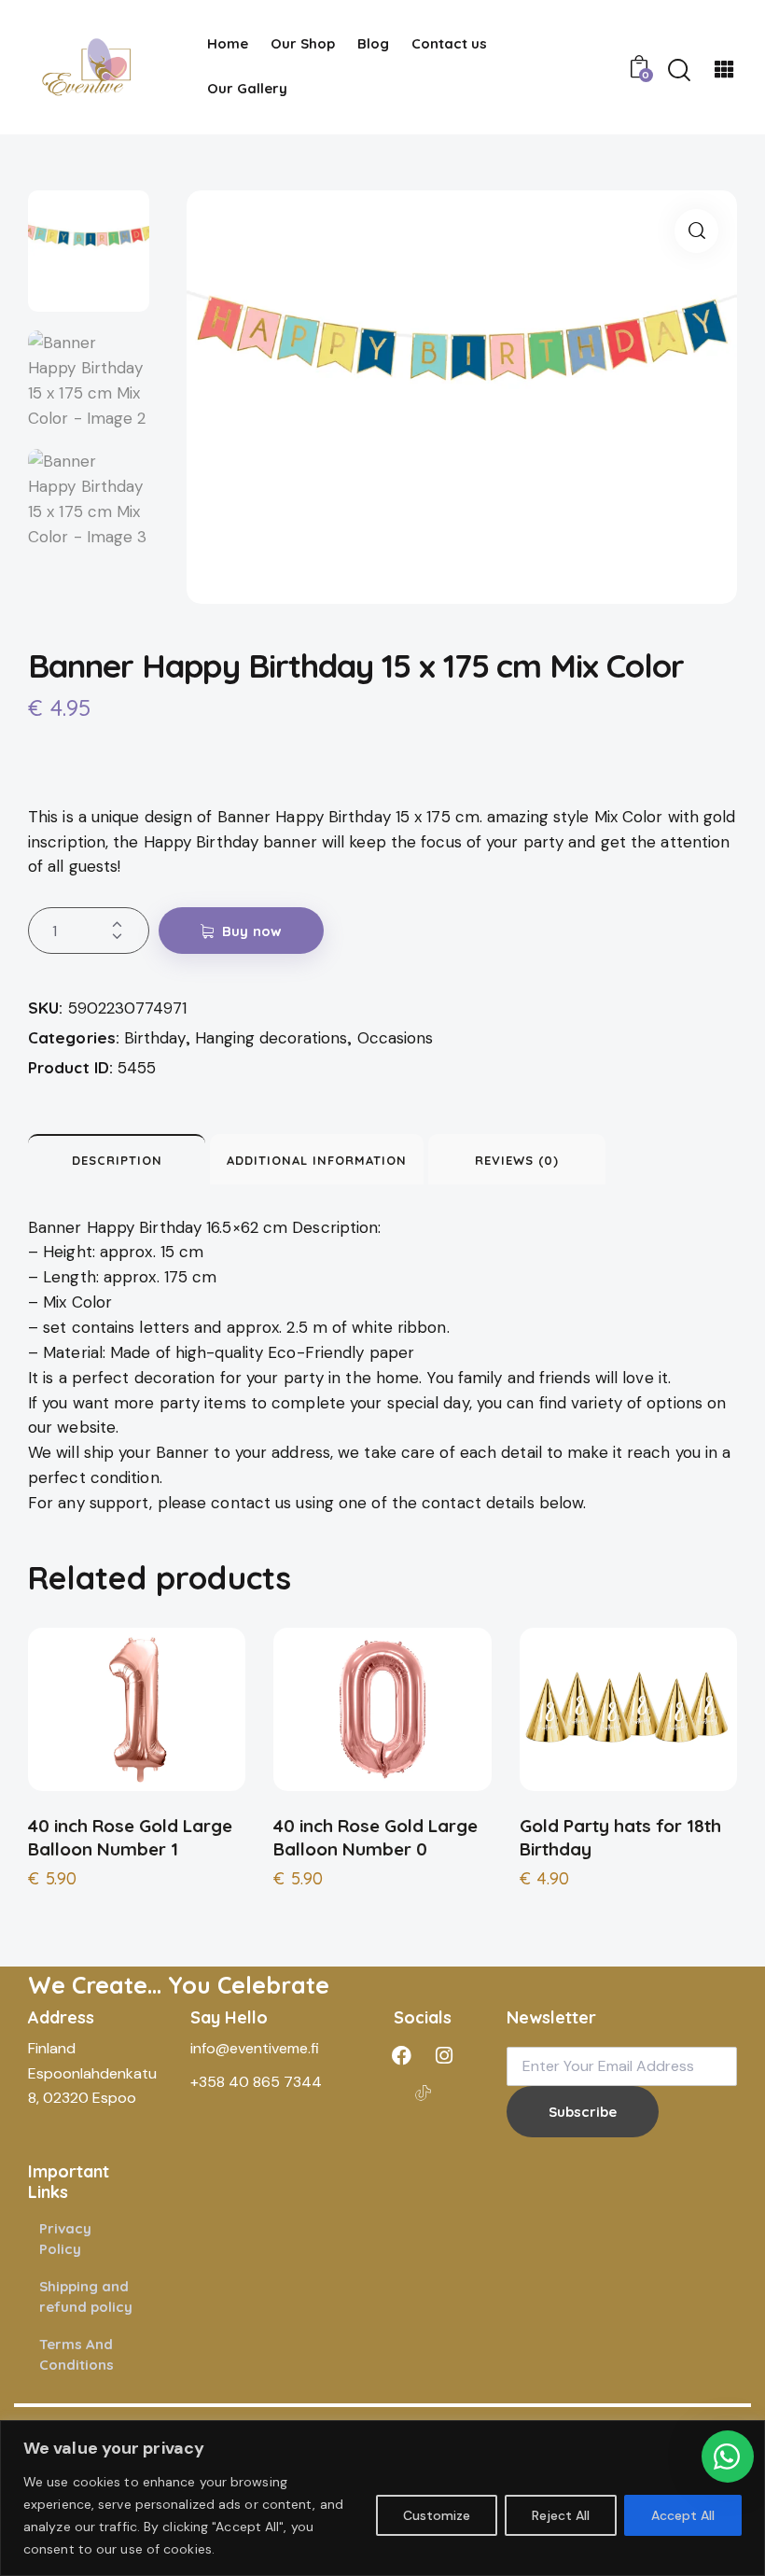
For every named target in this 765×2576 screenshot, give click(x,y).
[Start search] (679, 70)
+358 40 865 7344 (256, 2082)
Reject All (561, 2515)
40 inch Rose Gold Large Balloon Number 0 (376, 1837)
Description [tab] (117, 1160)
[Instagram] (444, 2055)
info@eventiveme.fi (255, 2048)
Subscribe (583, 2112)
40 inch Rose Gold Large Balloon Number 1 (130, 1837)
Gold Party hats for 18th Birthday (620, 1837)
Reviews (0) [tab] (517, 1160)
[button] (696, 231)
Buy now (252, 931)
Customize (437, 2515)
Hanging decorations (271, 1038)
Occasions (395, 1038)
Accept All (683, 2515)
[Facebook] (402, 2055)
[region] (382, 2498)
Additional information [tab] (317, 1160)
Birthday (155, 1038)
